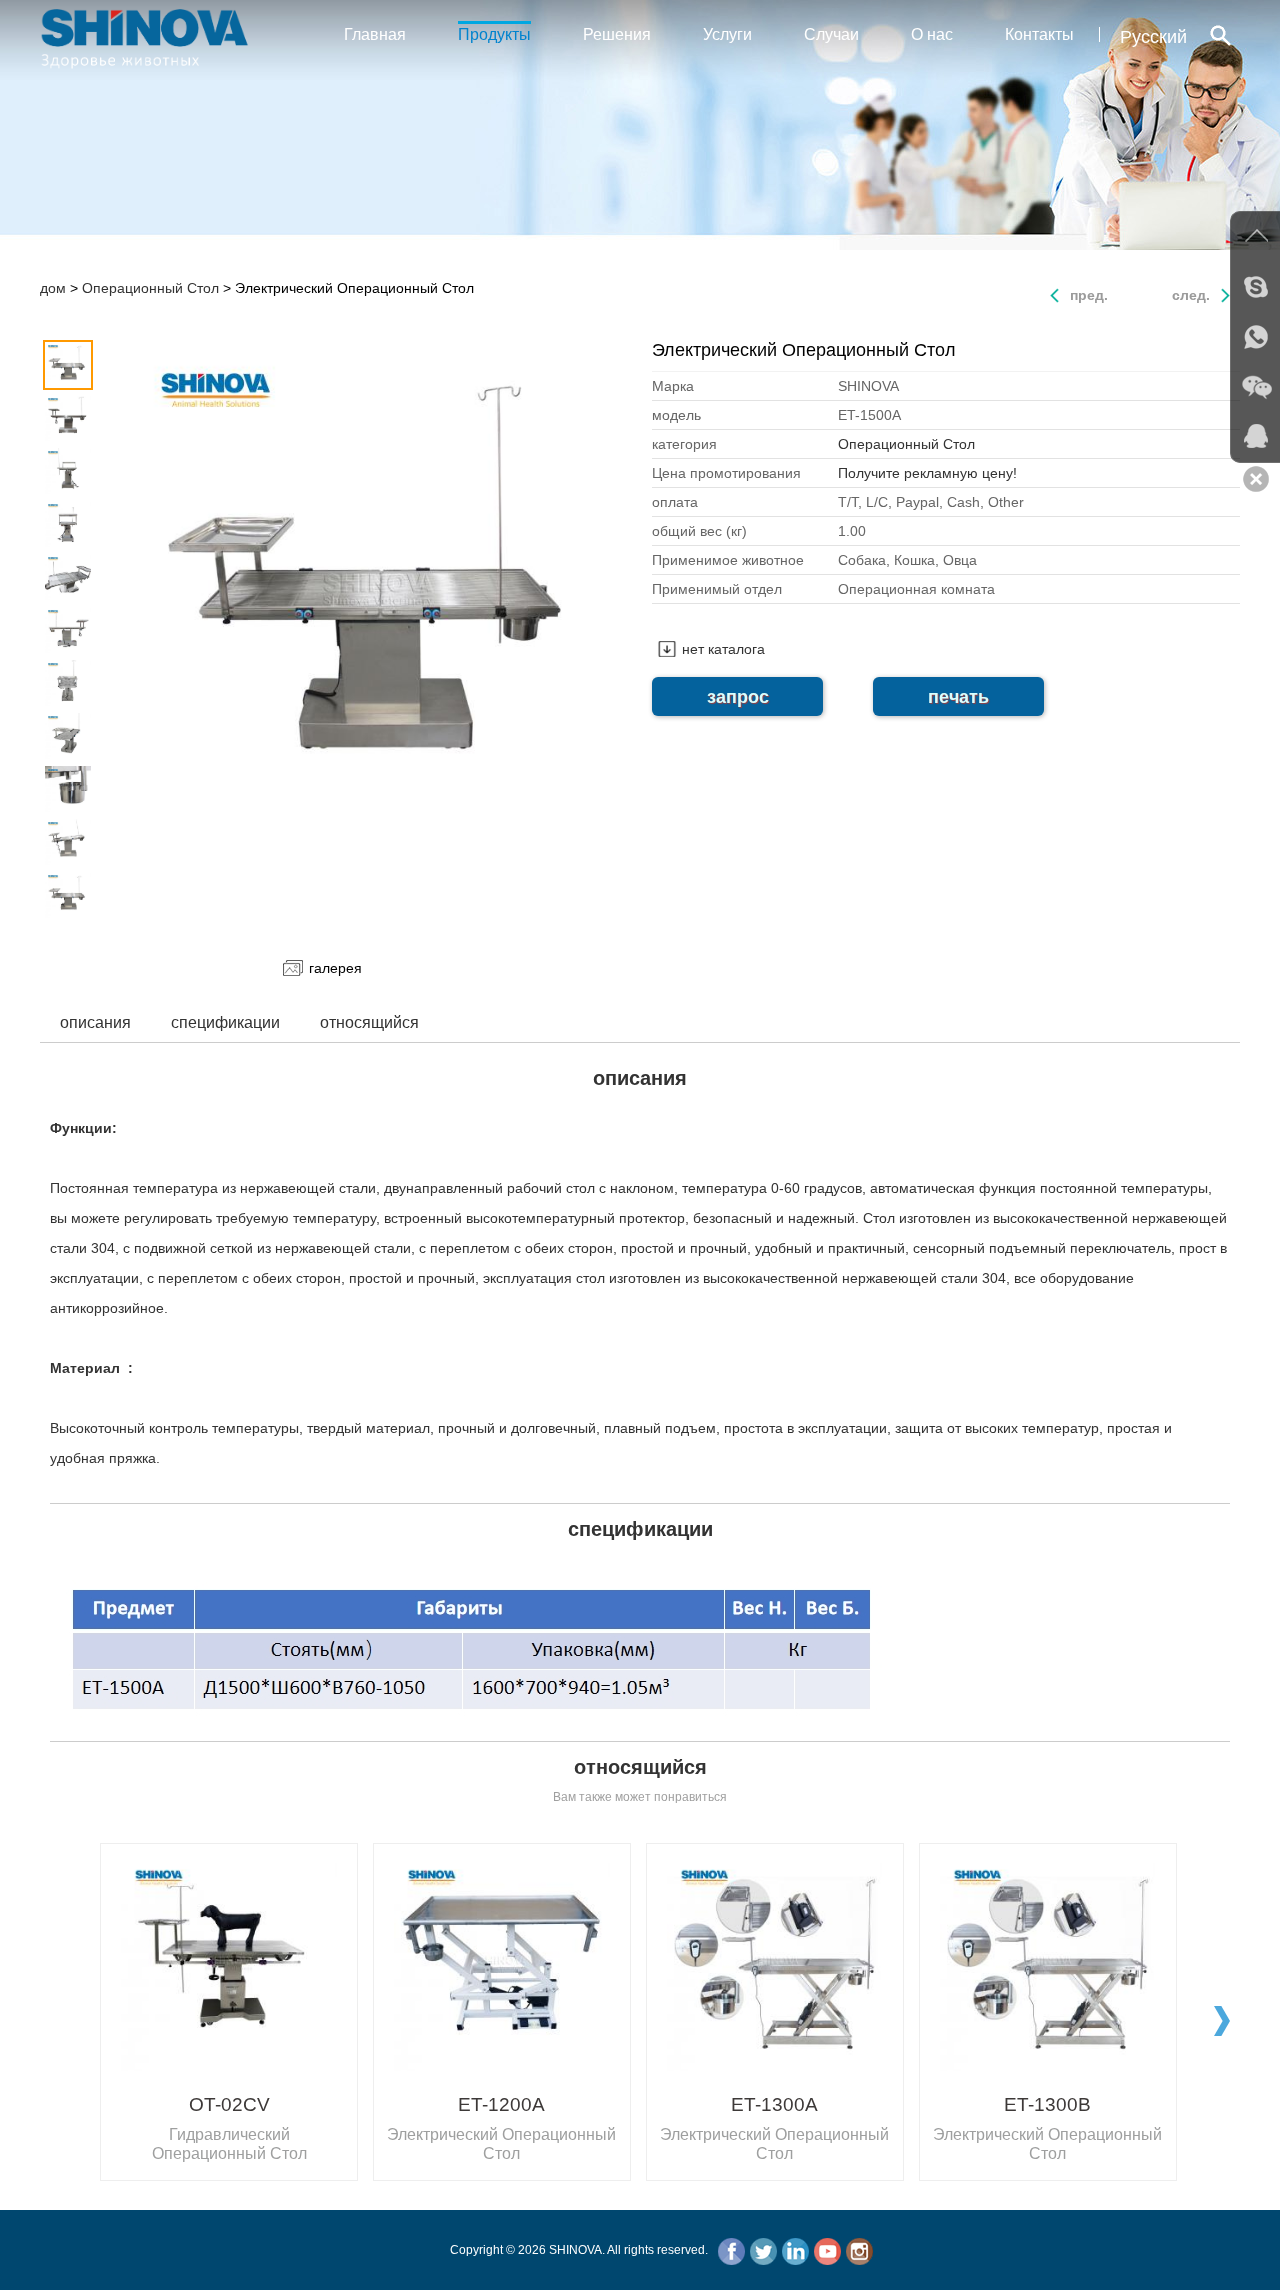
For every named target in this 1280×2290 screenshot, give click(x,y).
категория (684, 444)
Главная (375, 34)
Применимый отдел (717, 589)
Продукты (494, 34)
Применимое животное (728, 560)
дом (53, 288)
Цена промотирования (726, 473)
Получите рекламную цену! (927, 473)
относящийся (369, 1022)
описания (95, 1022)
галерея (335, 968)
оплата (675, 502)
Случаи (831, 34)
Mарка (673, 386)
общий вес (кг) (699, 531)
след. (1191, 295)
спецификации (225, 1022)
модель (676, 415)
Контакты (1039, 34)
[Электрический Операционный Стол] (378, 591)
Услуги (727, 34)
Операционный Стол (150, 288)
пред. (1089, 295)
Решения (617, 34)
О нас (932, 34)
